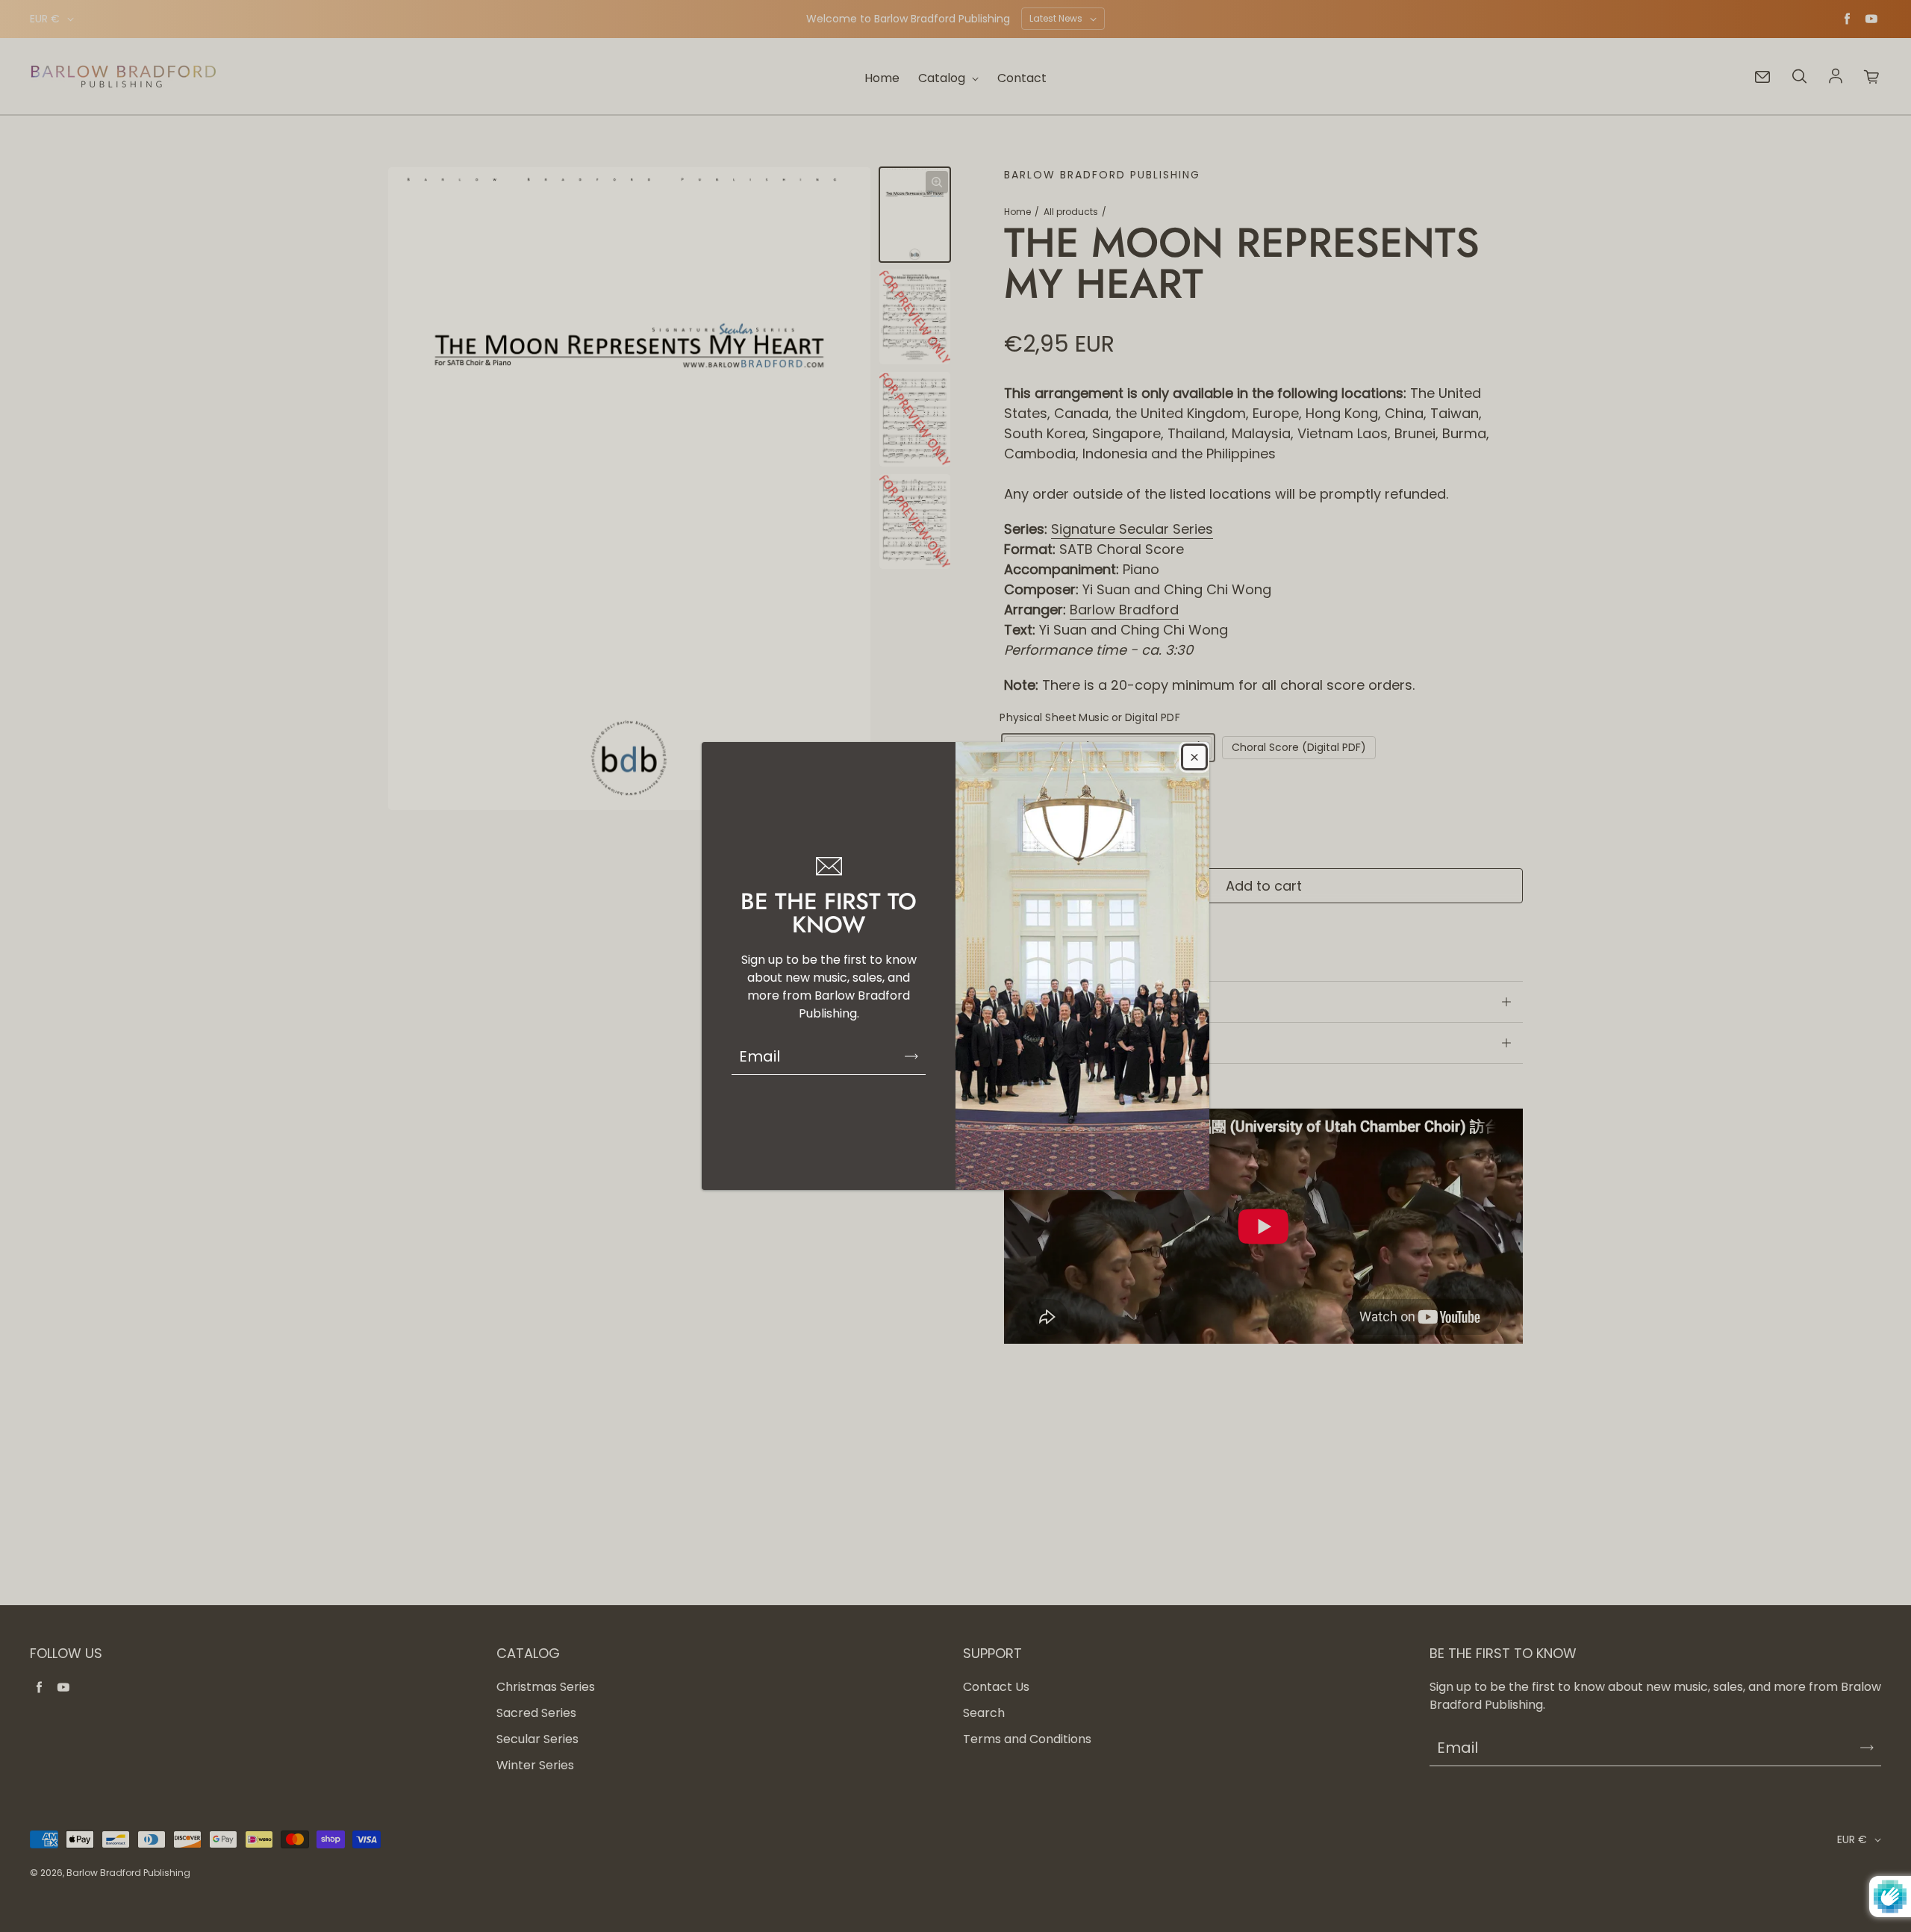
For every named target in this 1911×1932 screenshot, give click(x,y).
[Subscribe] (911, 1056)
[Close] (1194, 757)
